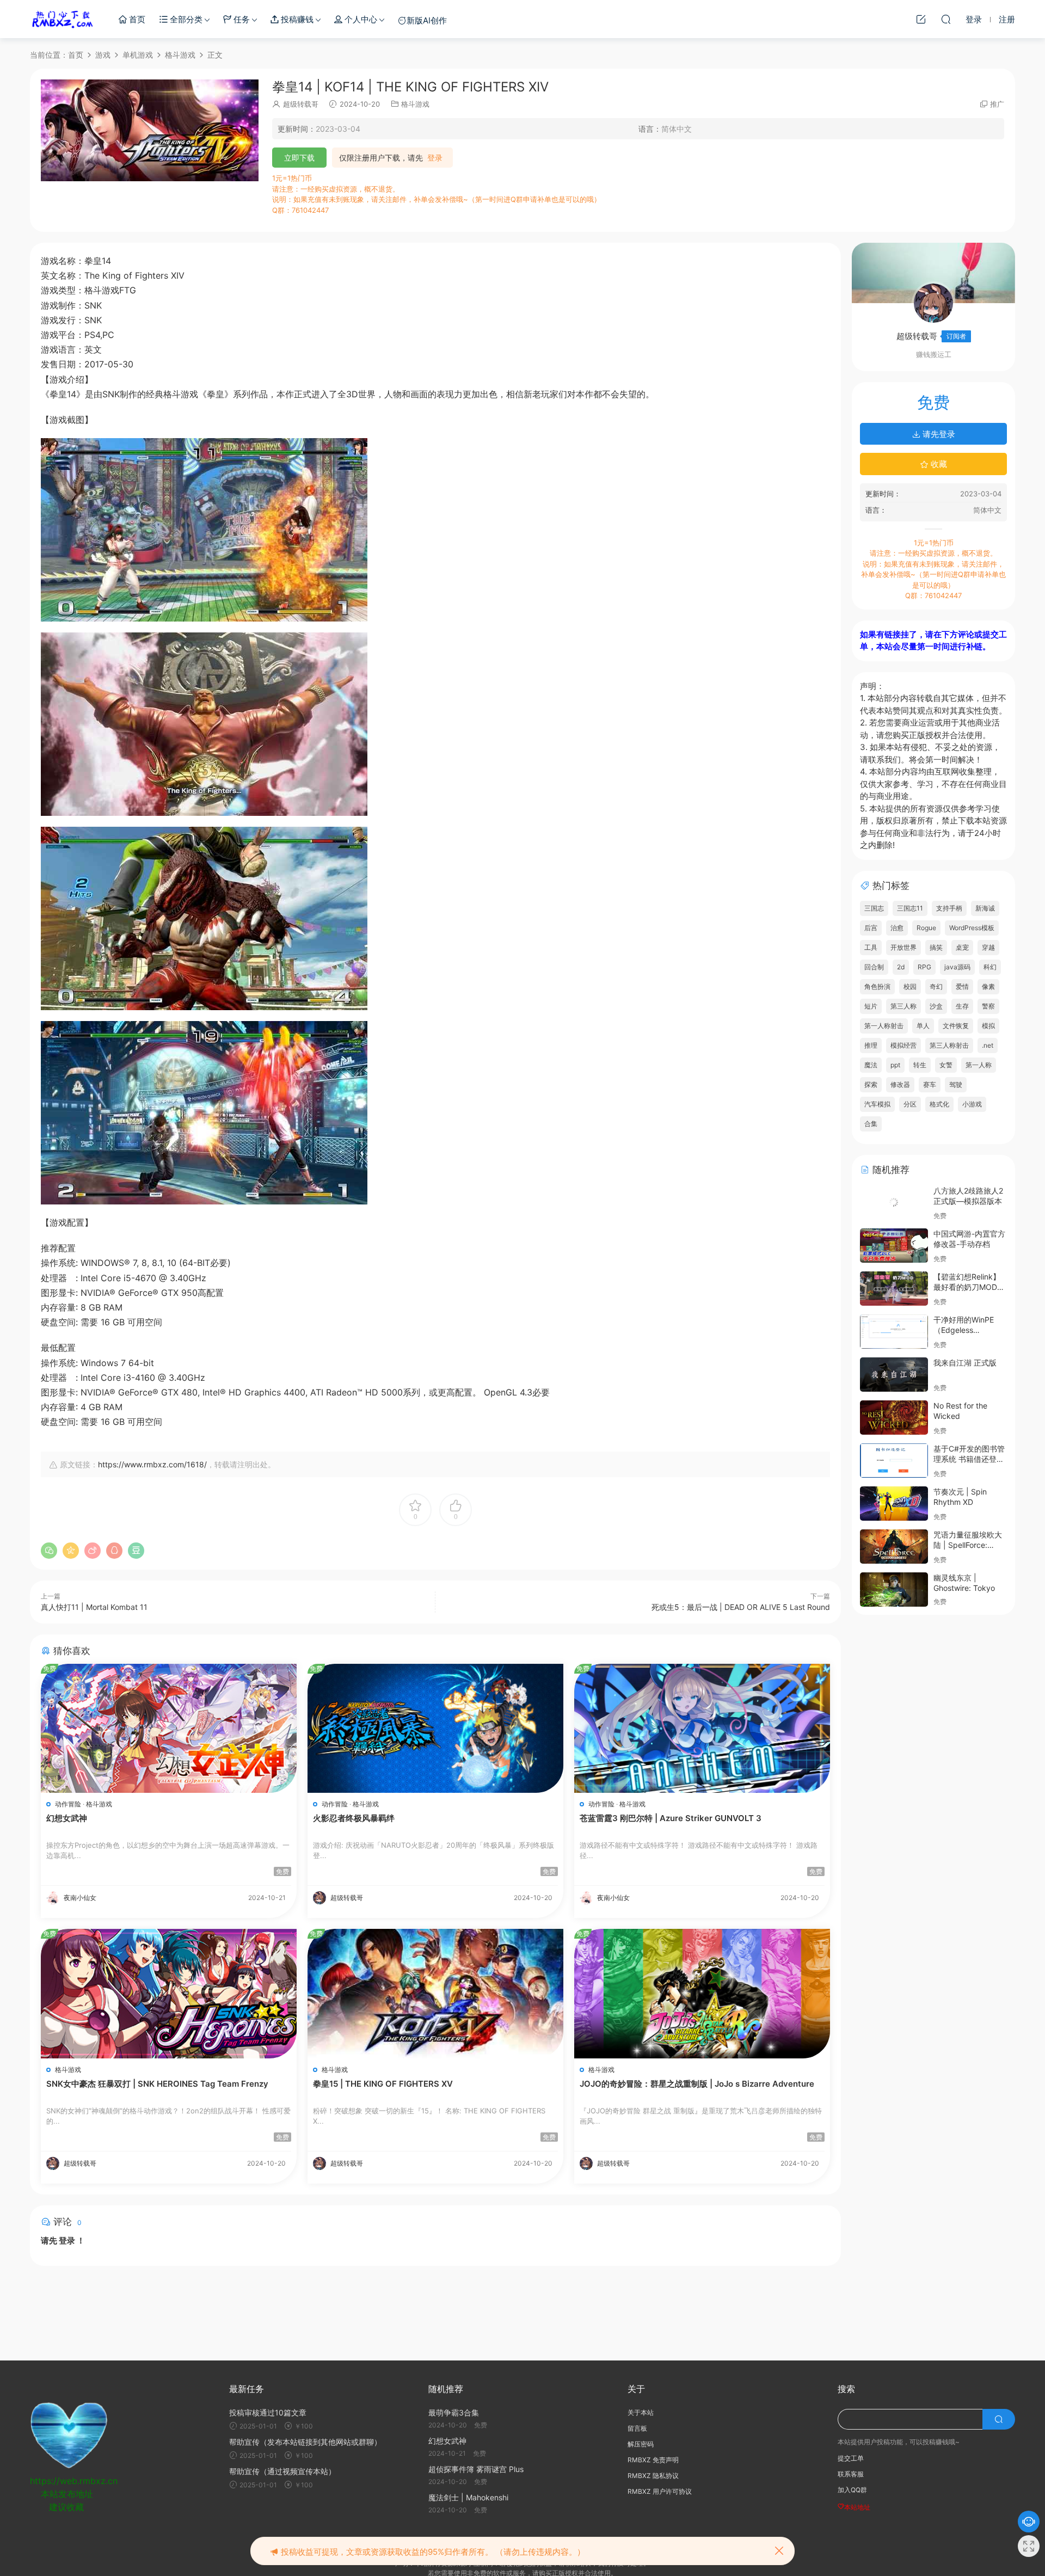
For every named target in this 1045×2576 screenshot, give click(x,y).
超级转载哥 (301, 104)
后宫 (871, 928)
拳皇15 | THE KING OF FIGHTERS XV (383, 2084)
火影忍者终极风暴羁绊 (354, 1818)
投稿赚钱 (296, 19)
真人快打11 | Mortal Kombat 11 (94, 1607)
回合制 (874, 967)
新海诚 (985, 908)
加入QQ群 (852, 2490)
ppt (895, 1065)
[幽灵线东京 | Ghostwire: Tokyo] (894, 1590)
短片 (871, 1006)
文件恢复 (956, 1026)
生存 (962, 1006)
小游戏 (972, 1104)
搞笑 (936, 947)
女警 (946, 1065)
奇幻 (936, 986)
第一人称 (979, 1065)
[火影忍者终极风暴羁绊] (435, 1728)
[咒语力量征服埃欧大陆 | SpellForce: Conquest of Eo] (894, 1547)
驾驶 (956, 1084)
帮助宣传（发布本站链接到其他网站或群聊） (305, 2442)
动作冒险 (68, 1804)
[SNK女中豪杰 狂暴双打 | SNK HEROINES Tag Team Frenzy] (169, 1993)
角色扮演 (877, 986)
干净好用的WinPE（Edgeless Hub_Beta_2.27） (964, 1330)
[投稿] (921, 19)
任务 (241, 19)
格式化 (939, 1104)
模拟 (988, 1026)
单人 (923, 1026)
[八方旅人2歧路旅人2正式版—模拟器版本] (894, 1203)
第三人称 (903, 1006)
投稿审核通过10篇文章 (268, 2412)
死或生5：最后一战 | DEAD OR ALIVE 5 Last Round (741, 1607)
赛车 (930, 1084)
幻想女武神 (67, 1818)
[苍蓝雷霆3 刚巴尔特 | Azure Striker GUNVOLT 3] (702, 1728)
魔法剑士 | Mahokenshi (468, 2497)
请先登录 (938, 434)
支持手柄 (949, 908)
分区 (910, 1104)
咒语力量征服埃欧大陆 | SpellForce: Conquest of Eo (968, 1545)
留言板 (637, 2428)
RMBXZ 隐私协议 (653, 2476)
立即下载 (299, 158)
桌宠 (962, 947)
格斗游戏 (415, 104)
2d (901, 967)
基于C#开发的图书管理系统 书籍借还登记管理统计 (969, 1459)
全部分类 (185, 19)
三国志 (874, 908)
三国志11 (910, 908)
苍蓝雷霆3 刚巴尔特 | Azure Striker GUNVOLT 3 (671, 1818)
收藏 (938, 464)
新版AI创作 (427, 20)
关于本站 (641, 2412)
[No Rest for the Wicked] (894, 1418)
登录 (435, 158)
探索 (871, 1084)
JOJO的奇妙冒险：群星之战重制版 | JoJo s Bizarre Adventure (697, 2084)
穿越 (988, 947)
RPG (924, 967)
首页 (136, 19)
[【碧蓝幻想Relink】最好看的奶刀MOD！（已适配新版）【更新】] (894, 1289)
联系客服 (851, 2474)
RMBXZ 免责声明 (653, 2460)
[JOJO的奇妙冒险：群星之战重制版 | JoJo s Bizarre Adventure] (702, 1993)
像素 (988, 986)
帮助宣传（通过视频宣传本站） (282, 2471)
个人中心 (360, 19)
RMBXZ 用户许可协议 (660, 2491)
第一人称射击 (884, 1026)
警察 (988, 1006)
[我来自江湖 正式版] (894, 1375)
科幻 (990, 967)
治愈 (897, 928)
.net (988, 1045)
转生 (920, 1065)
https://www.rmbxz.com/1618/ (152, 1464)
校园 (910, 986)
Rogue (926, 928)
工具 (871, 947)
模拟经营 (903, 1045)
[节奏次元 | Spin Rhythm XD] (894, 1504)
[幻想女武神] (169, 1728)
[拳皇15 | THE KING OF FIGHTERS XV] (435, 1993)
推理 (871, 1045)
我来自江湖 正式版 (965, 1363)
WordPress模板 (972, 928)
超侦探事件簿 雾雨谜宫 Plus (476, 2469)
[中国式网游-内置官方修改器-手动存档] (894, 1246)
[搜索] (946, 19)
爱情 (962, 986)
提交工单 (851, 2458)
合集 (871, 1124)
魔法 (871, 1065)
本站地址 (857, 2507)
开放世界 (903, 947)
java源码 (957, 967)
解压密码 (641, 2444)
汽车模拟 (877, 1104)
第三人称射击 (949, 1045)
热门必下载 (63, 19)
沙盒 (936, 1006)
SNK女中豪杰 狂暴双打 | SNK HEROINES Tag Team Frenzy (157, 2084)
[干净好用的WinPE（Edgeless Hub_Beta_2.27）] (894, 1332)
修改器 (900, 1084)
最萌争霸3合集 (454, 2412)
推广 (997, 104)
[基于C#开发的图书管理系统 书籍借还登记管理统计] (894, 1461)
